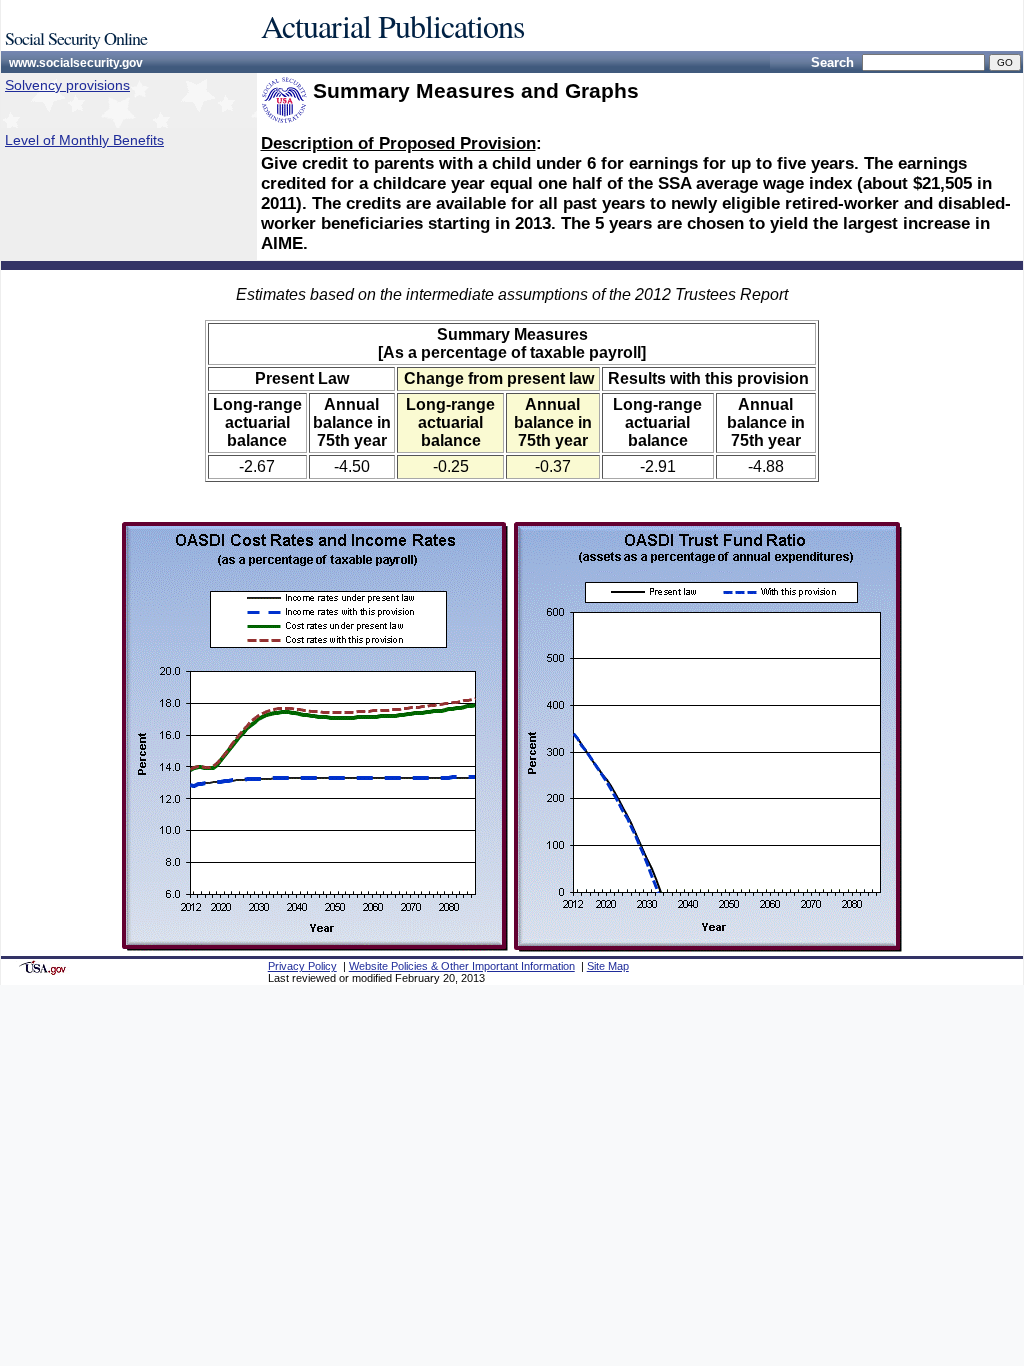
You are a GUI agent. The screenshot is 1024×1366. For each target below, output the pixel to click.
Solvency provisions (67, 85)
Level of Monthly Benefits (84, 140)
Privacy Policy (302, 966)
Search (832, 62)
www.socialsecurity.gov (76, 63)
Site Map (608, 966)
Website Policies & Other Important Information (462, 966)
